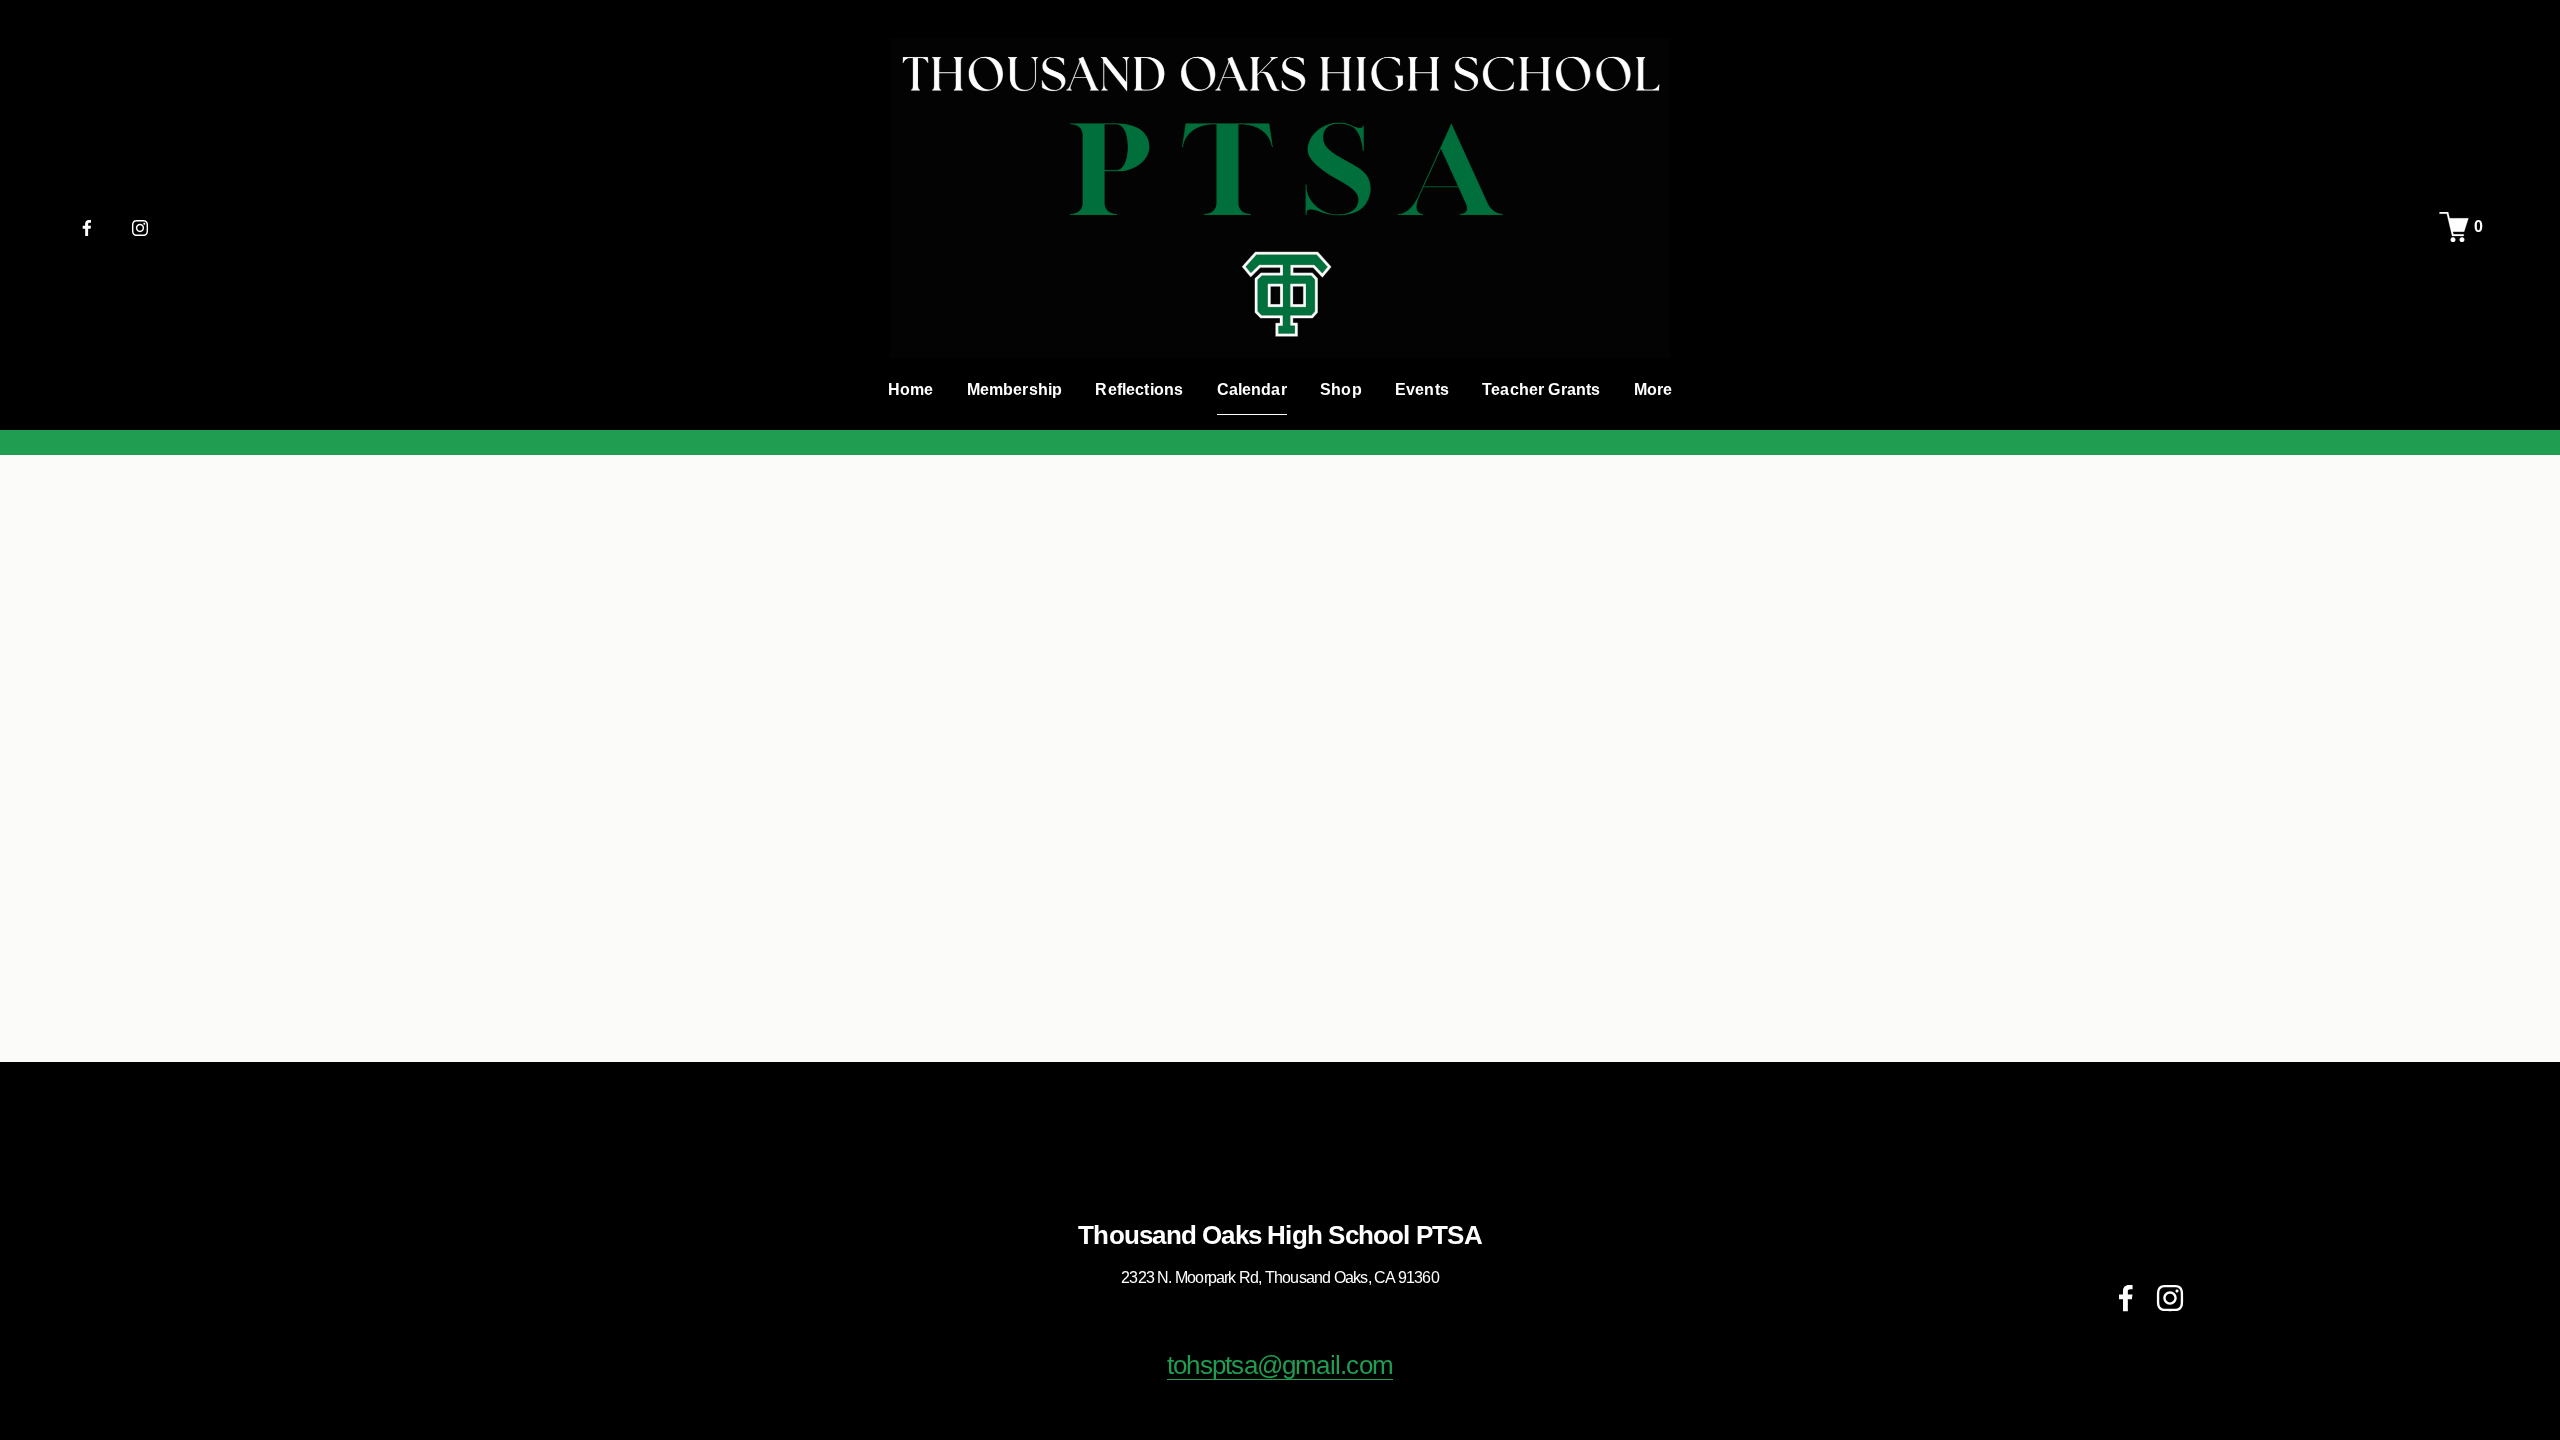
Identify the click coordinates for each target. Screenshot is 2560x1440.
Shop (1341, 389)
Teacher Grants (1541, 389)
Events (1422, 389)
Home (911, 389)
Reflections (1139, 389)
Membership (1015, 389)
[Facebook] (87, 227)
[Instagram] (140, 227)
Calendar (1252, 389)
